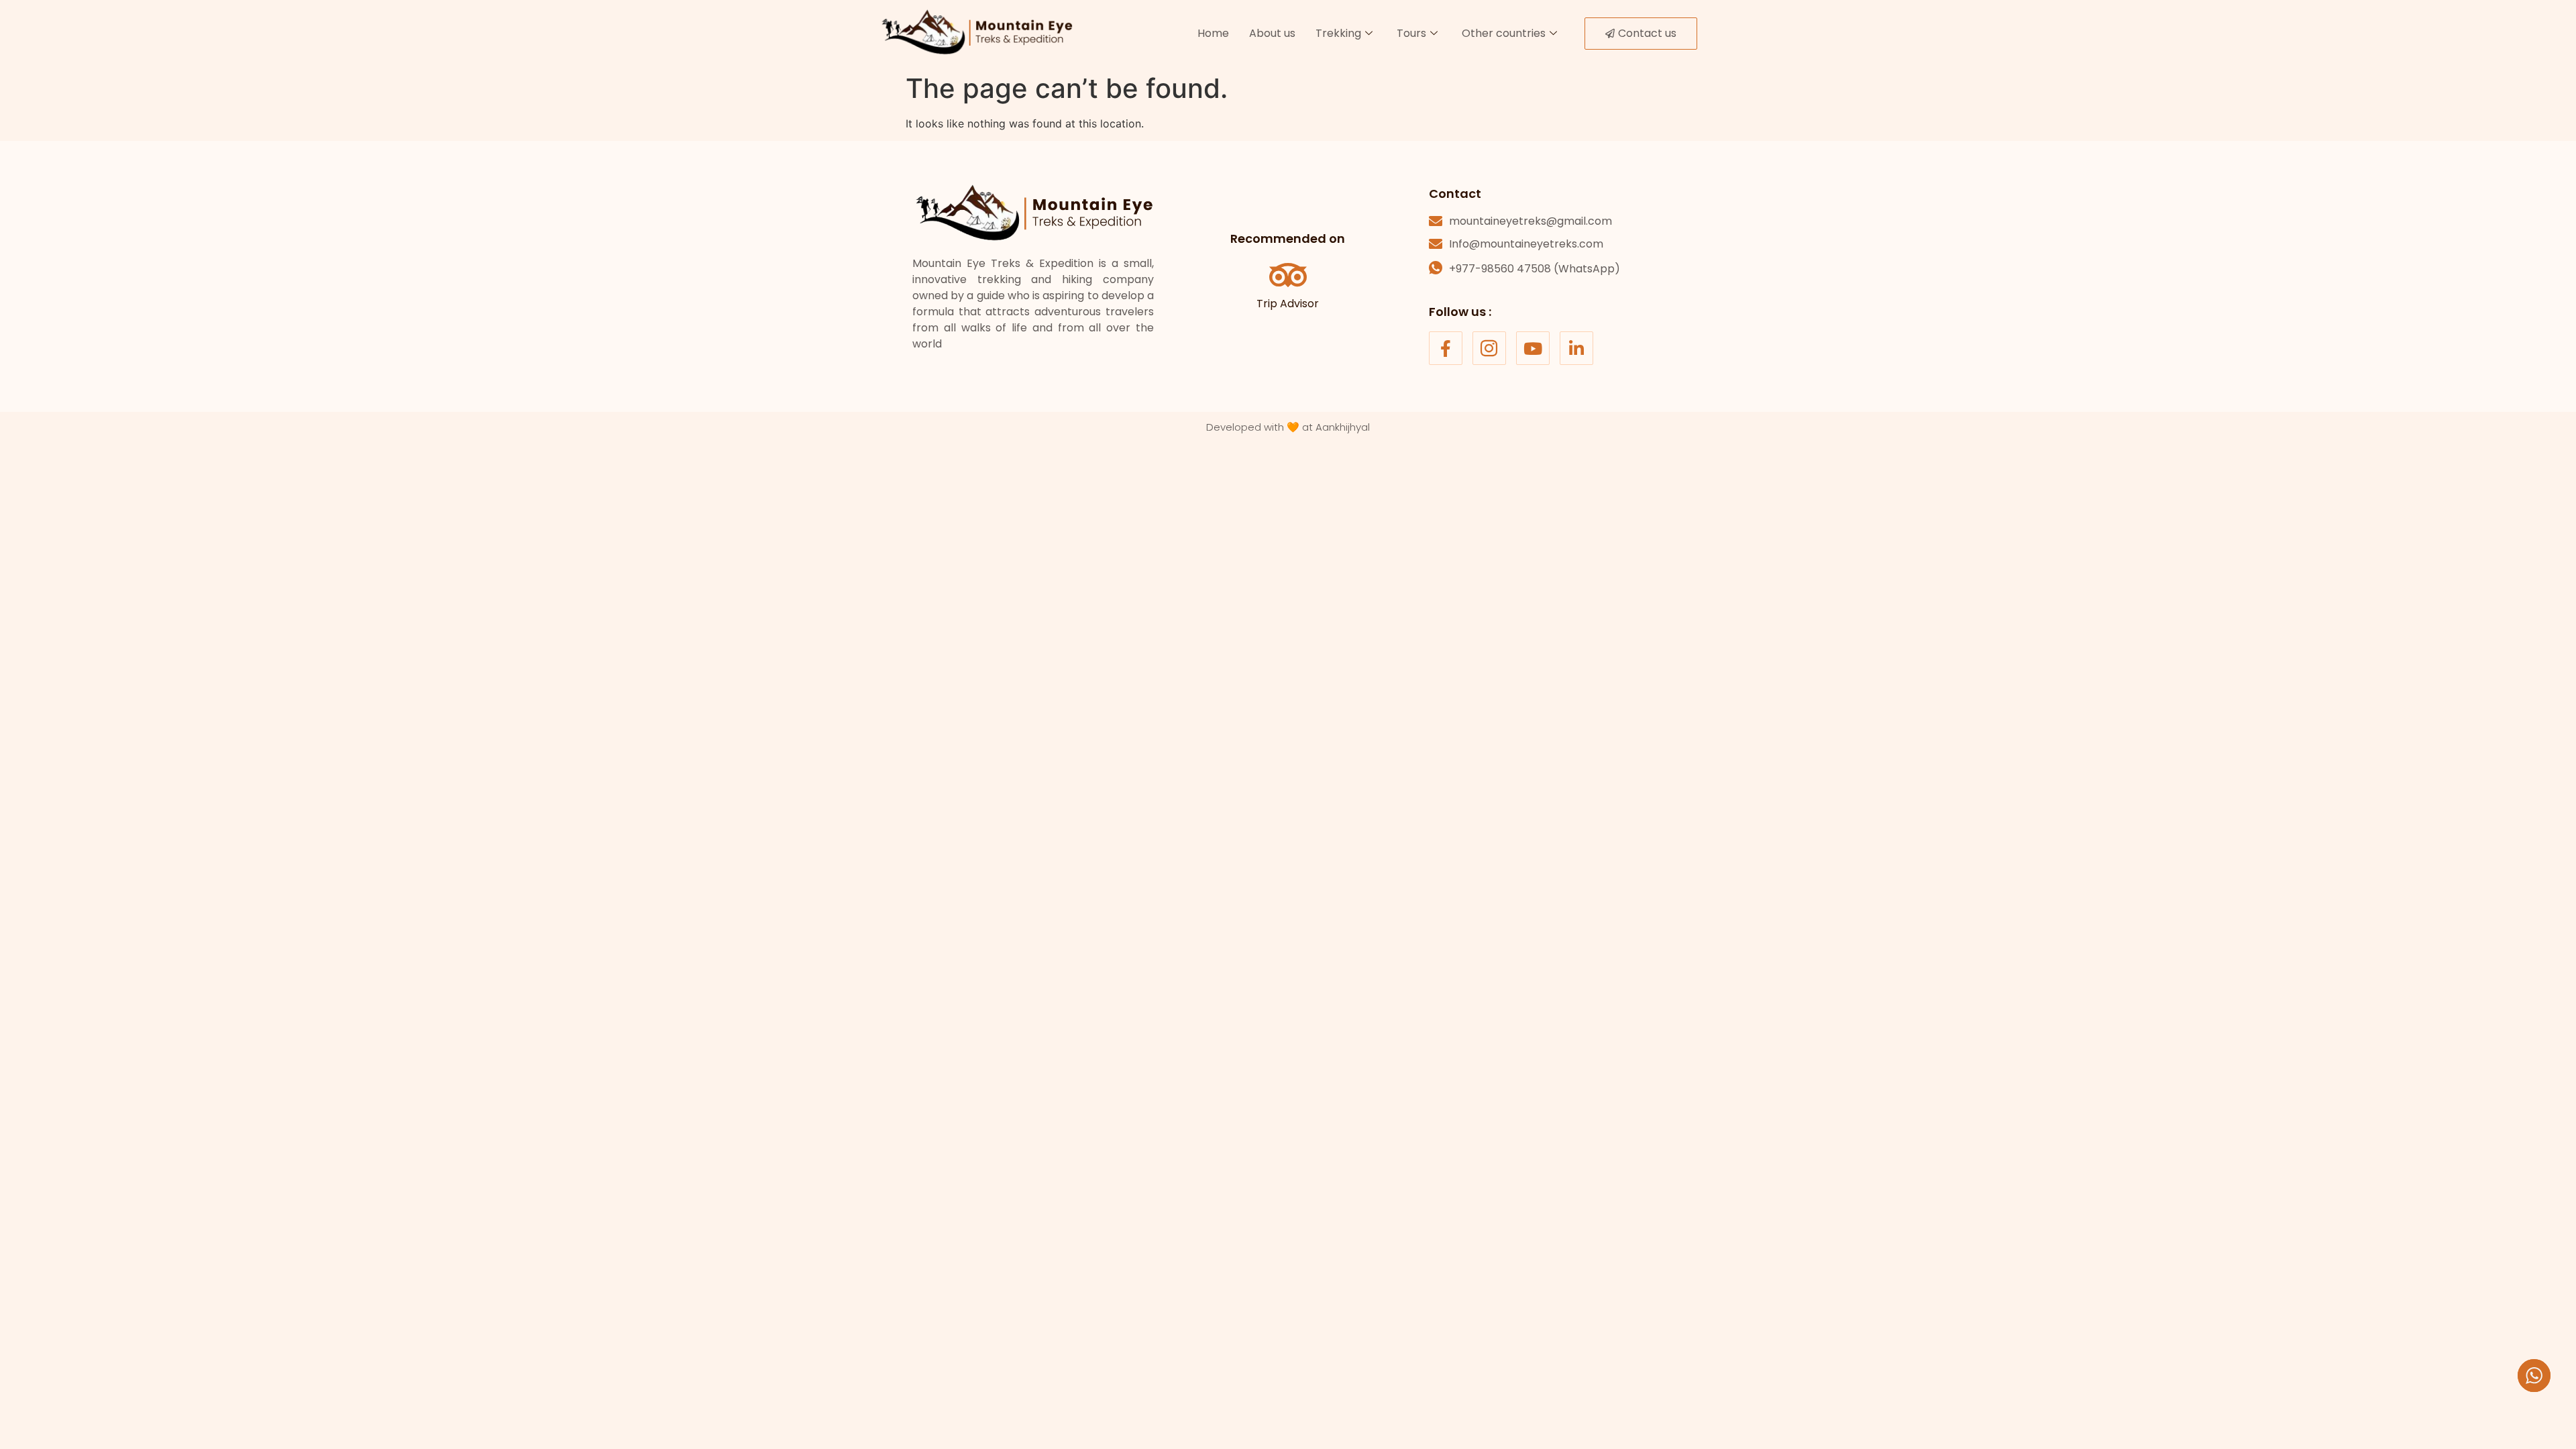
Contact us (1647, 33)
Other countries (1504, 33)
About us (1272, 33)
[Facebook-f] (1446, 348)
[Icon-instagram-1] (1489, 348)
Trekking (1338, 33)
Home (1213, 33)
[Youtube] (1533, 348)
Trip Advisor (1288, 304)
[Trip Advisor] (1288, 275)
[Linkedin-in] (1576, 348)
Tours (1411, 33)
